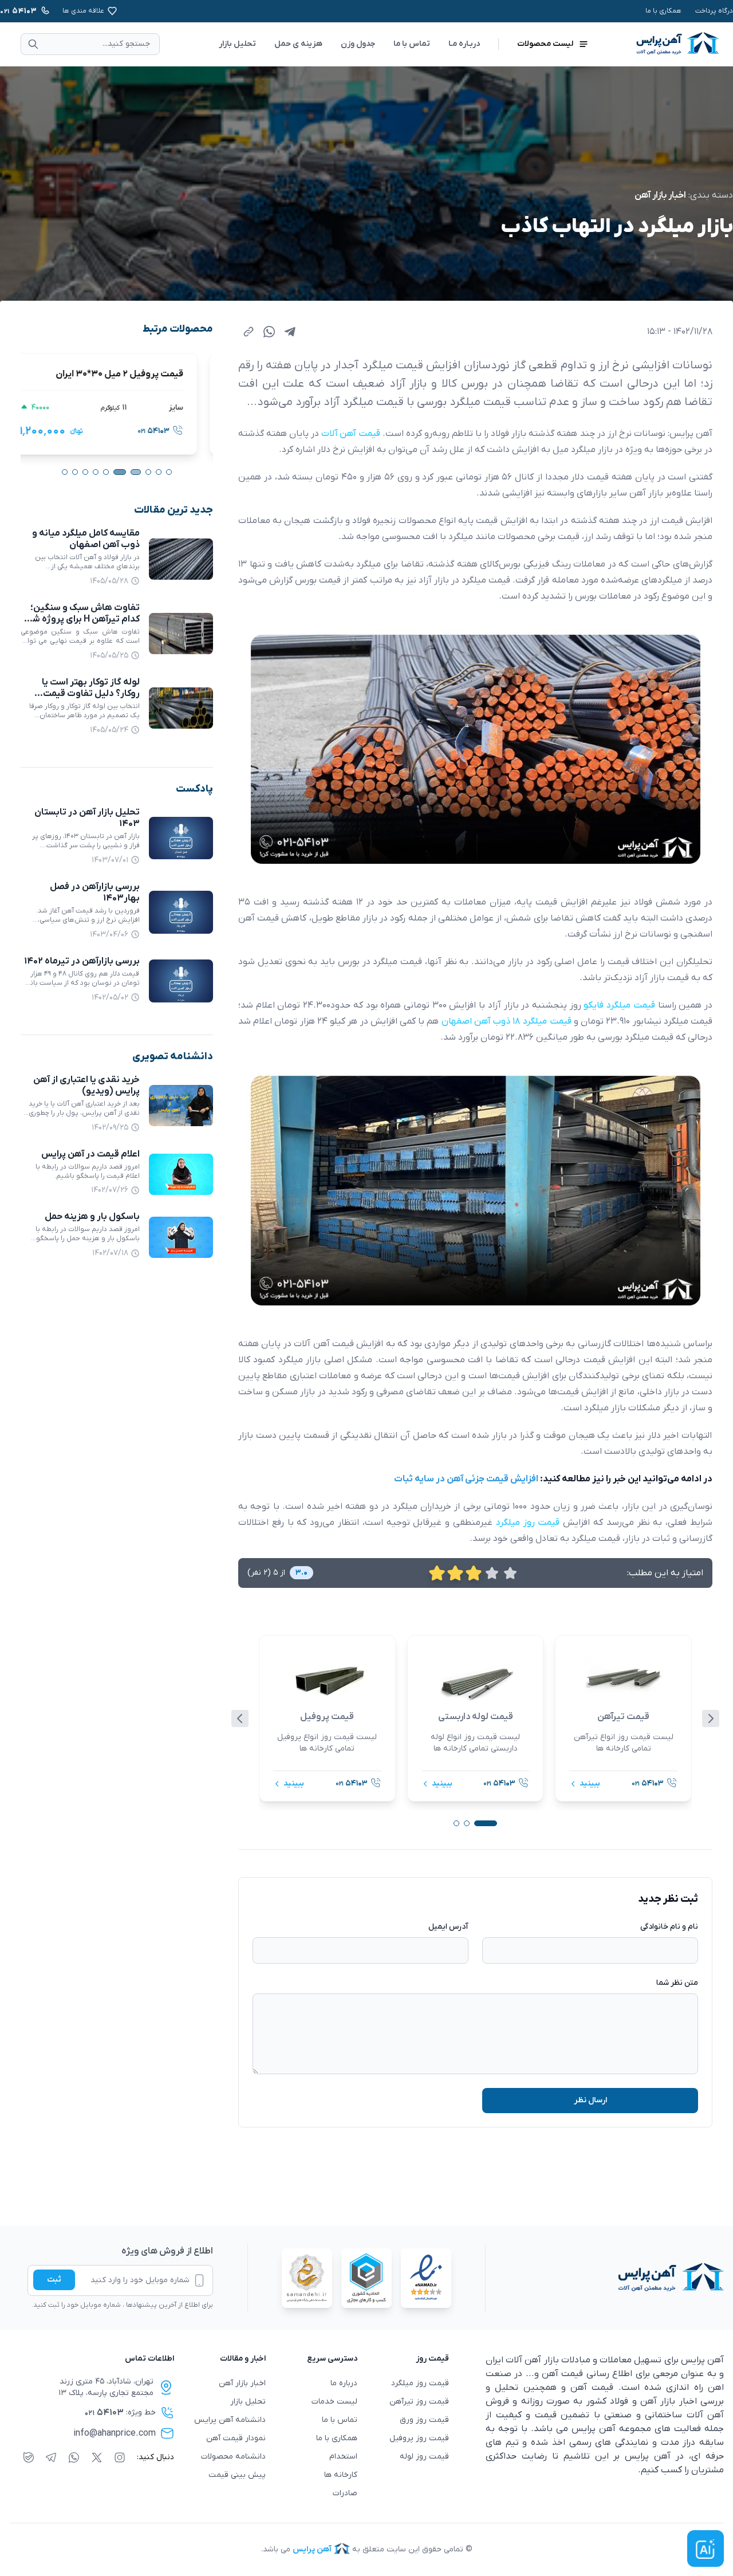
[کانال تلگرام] (51, 2457)
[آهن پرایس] (605, 2278)
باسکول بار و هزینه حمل (92, 1217)
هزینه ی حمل (298, 44)
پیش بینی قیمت (237, 2475)
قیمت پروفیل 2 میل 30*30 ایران (135, 374)
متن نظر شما (677, 1983)
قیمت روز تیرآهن (419, 2402)
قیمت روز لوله (424, 2457)
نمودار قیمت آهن (236, 2438)
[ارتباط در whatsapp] (74, 2457)
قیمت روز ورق (424, 2420)
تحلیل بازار (237, 44)
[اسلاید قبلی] (240, 1718)
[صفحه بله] (29, 2457)
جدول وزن (358, 44)
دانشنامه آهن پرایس (230, 2420)
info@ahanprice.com (115, 2433)
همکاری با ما (663, 11)
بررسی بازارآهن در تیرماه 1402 (82, 961)
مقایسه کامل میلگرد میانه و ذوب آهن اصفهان (86, 539)
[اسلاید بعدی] (711, 1718)
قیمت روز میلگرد (420, 2383)
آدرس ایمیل (448, 1927)
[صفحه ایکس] (97, 2457)
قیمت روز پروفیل (419, 2438)
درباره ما (344, 2383)
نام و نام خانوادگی (669, 1927)
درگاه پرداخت (714, 11)
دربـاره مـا (464, 44)
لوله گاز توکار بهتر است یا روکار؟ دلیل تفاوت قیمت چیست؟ (91, 694)
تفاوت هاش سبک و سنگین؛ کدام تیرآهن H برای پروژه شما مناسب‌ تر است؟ (82, 619)
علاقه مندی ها (83, 11)
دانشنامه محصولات (233, 2457)
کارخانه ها (341, 2475)
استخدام (343, 2457)
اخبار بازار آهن (660, 195)
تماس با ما (412, 44)
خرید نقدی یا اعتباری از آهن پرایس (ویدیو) (86, 1086)
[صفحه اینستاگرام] (120, 2457)
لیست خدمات (334, 2402)
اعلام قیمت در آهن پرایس (90, 1154)
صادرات (345, 2493)
